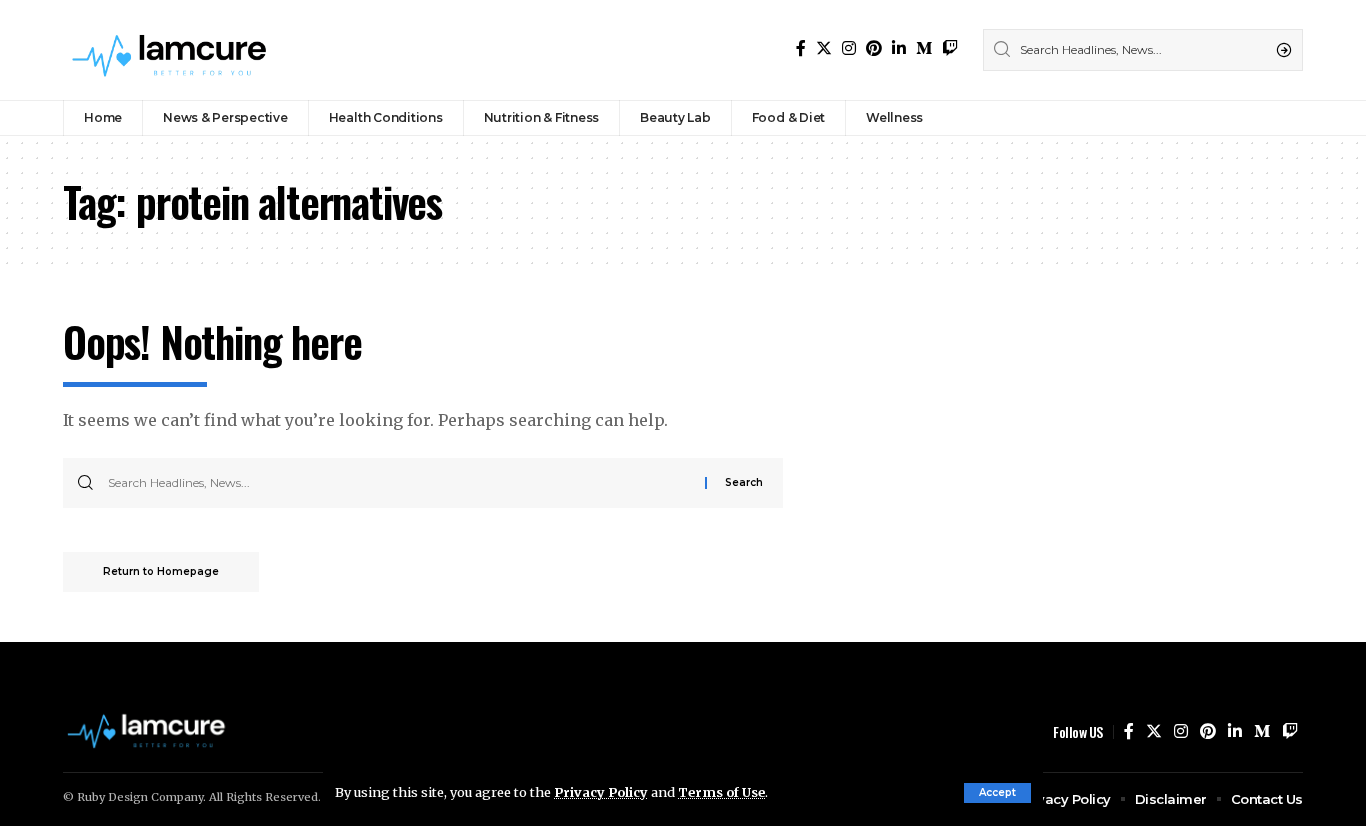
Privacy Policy (601, 792)
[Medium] (924, 48)
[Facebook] (801, 48)
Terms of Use (721, 792)
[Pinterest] (874, 48)
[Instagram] (849, 48)
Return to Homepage (161, 571)
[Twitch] (950, 48)
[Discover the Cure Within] (172, 50)
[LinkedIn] (899, 48)
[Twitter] (824, 48)
